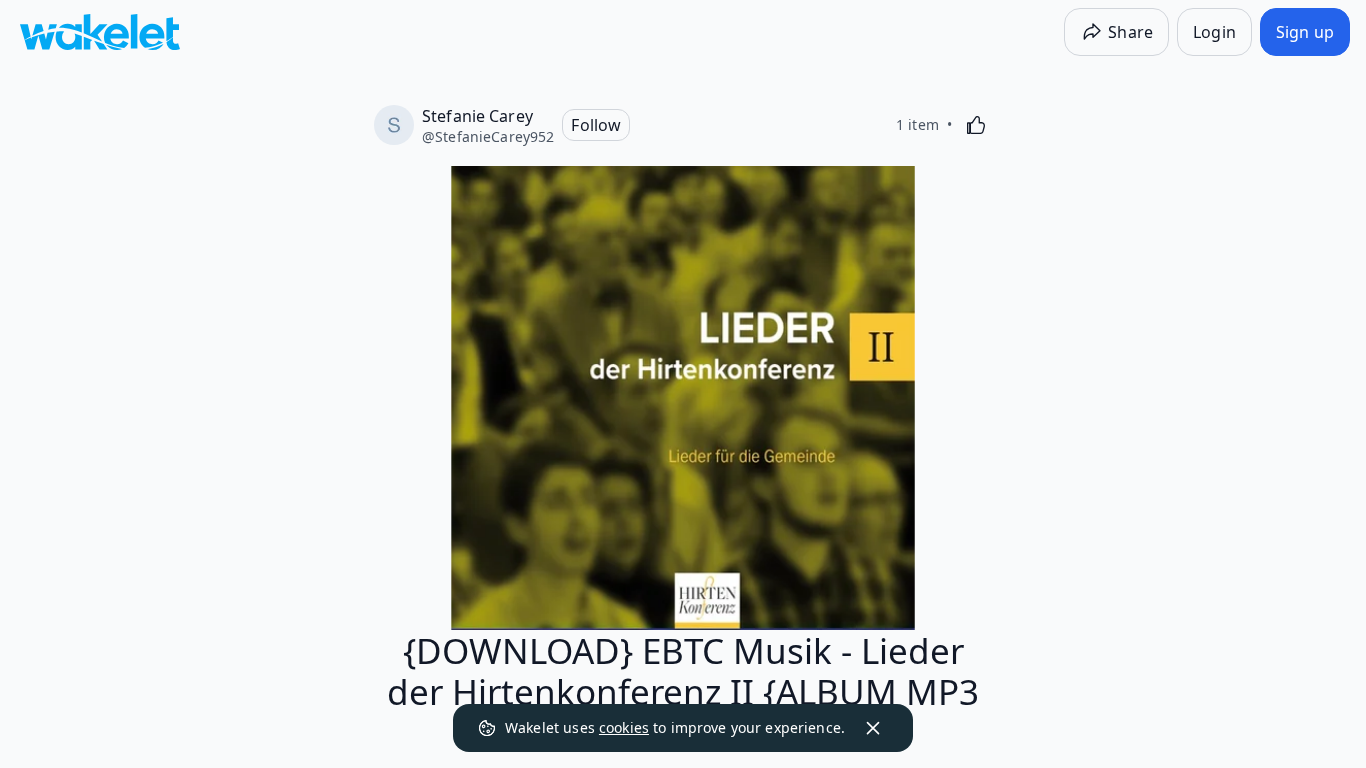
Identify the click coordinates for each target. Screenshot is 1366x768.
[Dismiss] (873, 728)
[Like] (976, 125)
